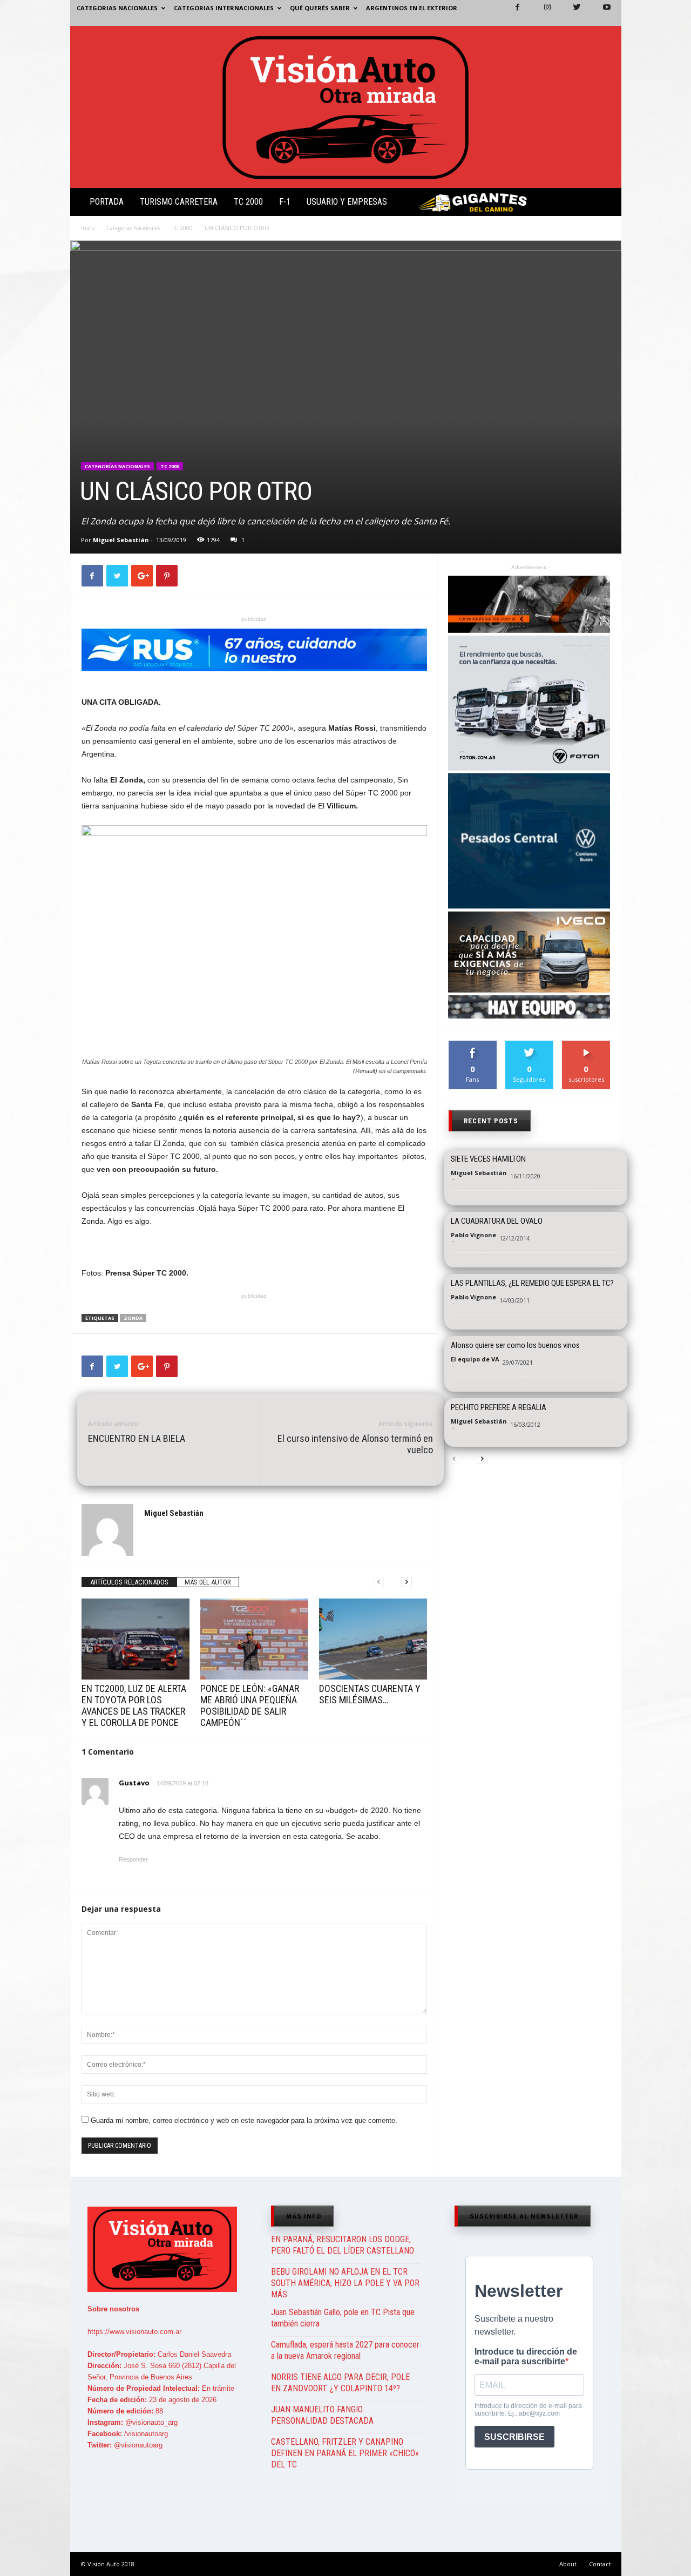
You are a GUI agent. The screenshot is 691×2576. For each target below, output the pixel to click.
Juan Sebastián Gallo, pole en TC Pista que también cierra (343, 2318)
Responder (133, 1859)
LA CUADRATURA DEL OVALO (497, 1221)
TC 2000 (248, 202)
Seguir (529, 1045)
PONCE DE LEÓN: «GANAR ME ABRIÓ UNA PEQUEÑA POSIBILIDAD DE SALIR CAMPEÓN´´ (250, 1705)
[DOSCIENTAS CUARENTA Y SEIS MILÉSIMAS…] (373, 1639)
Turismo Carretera (179, 202)
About (568, 2564)
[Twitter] (571, 13)
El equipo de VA (475, 1359)
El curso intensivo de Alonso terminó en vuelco (355, 1444)
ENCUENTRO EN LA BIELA (137, 1438)
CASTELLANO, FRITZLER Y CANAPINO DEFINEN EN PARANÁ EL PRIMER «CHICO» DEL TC (345, 2453)
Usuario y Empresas (347, 202)
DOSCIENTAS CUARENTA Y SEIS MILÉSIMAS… (370, 1694)
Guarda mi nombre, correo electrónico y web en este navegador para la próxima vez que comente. (244, 2120)
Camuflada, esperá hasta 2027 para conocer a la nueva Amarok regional (345, 2350)
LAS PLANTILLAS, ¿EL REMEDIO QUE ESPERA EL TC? (532, 1283)
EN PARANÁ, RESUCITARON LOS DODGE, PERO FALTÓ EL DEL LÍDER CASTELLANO (343, 2245)
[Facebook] (511, 13)
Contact (600, 2564)
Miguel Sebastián (121, 540)
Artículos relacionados (129, 1582)
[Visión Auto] (346, 107)
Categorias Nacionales (117, 8)
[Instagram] (541, 13)
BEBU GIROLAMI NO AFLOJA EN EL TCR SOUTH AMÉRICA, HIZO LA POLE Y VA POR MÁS (345, 2283)
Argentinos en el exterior (412, 8)
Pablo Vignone (473, 1235)
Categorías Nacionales (133, 228)
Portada (107, 202)
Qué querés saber (320, 8)
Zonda (133, 1318)
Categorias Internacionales (224, 8)
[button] (604, 204)
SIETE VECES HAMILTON (488, 1159)
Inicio (88, 228)
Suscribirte (587, 1045)
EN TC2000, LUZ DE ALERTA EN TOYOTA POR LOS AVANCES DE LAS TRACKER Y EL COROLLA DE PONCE (134, 1705)
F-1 (285, 202)
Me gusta (473, 1045)
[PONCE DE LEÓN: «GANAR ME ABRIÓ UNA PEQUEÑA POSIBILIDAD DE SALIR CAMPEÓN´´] (254, 1639)
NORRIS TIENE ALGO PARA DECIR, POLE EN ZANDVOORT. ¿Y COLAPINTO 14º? (340, 2383)
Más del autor (208, 1582)
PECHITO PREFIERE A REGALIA (499, 1407)
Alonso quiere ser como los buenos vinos (515, 1345)
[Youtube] (600, 13)
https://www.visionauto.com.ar (134, 2332)
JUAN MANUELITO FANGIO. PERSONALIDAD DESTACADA (322, 2415)
